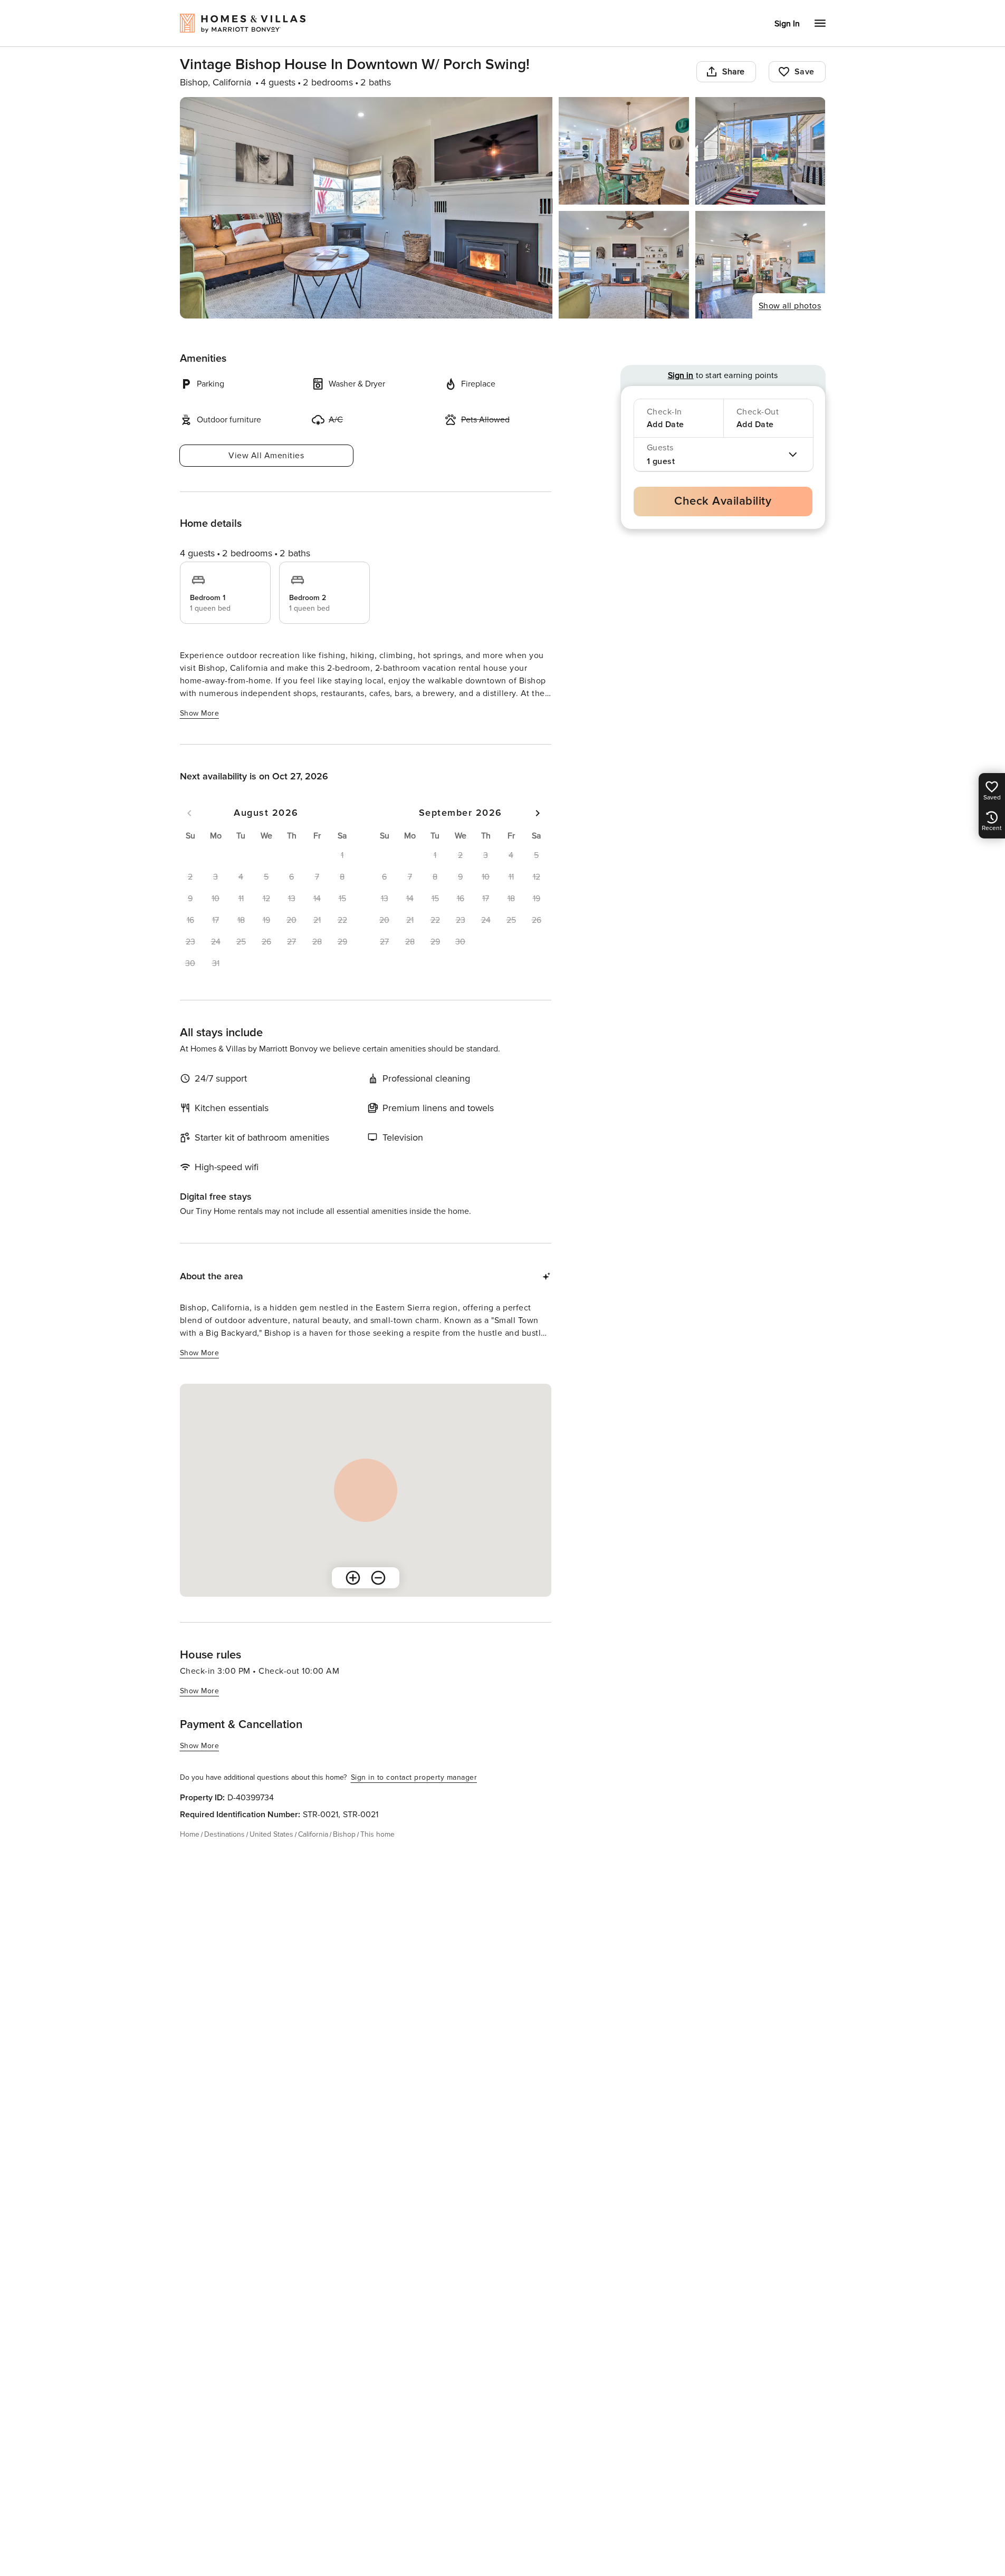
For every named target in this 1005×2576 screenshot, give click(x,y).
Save (805, 72)
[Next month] (538, 813)
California (313, 1834)
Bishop (344, 1834)
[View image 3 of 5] (760, 151)
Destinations (224, 1834)
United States (271, 1834)
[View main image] (366, 208)
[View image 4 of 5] (624, 265)
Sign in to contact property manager (414, 1777)
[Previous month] (189, 813)
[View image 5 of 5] (760, 265)
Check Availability (723, 501)
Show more (200, 713)
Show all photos (790, 306)
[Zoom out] (378, 1578)
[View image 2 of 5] (624, 151)
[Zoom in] (353, 1578)
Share (734, 72)
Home (190, 1834)
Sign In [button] (787, 24)
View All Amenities (266, 456)
